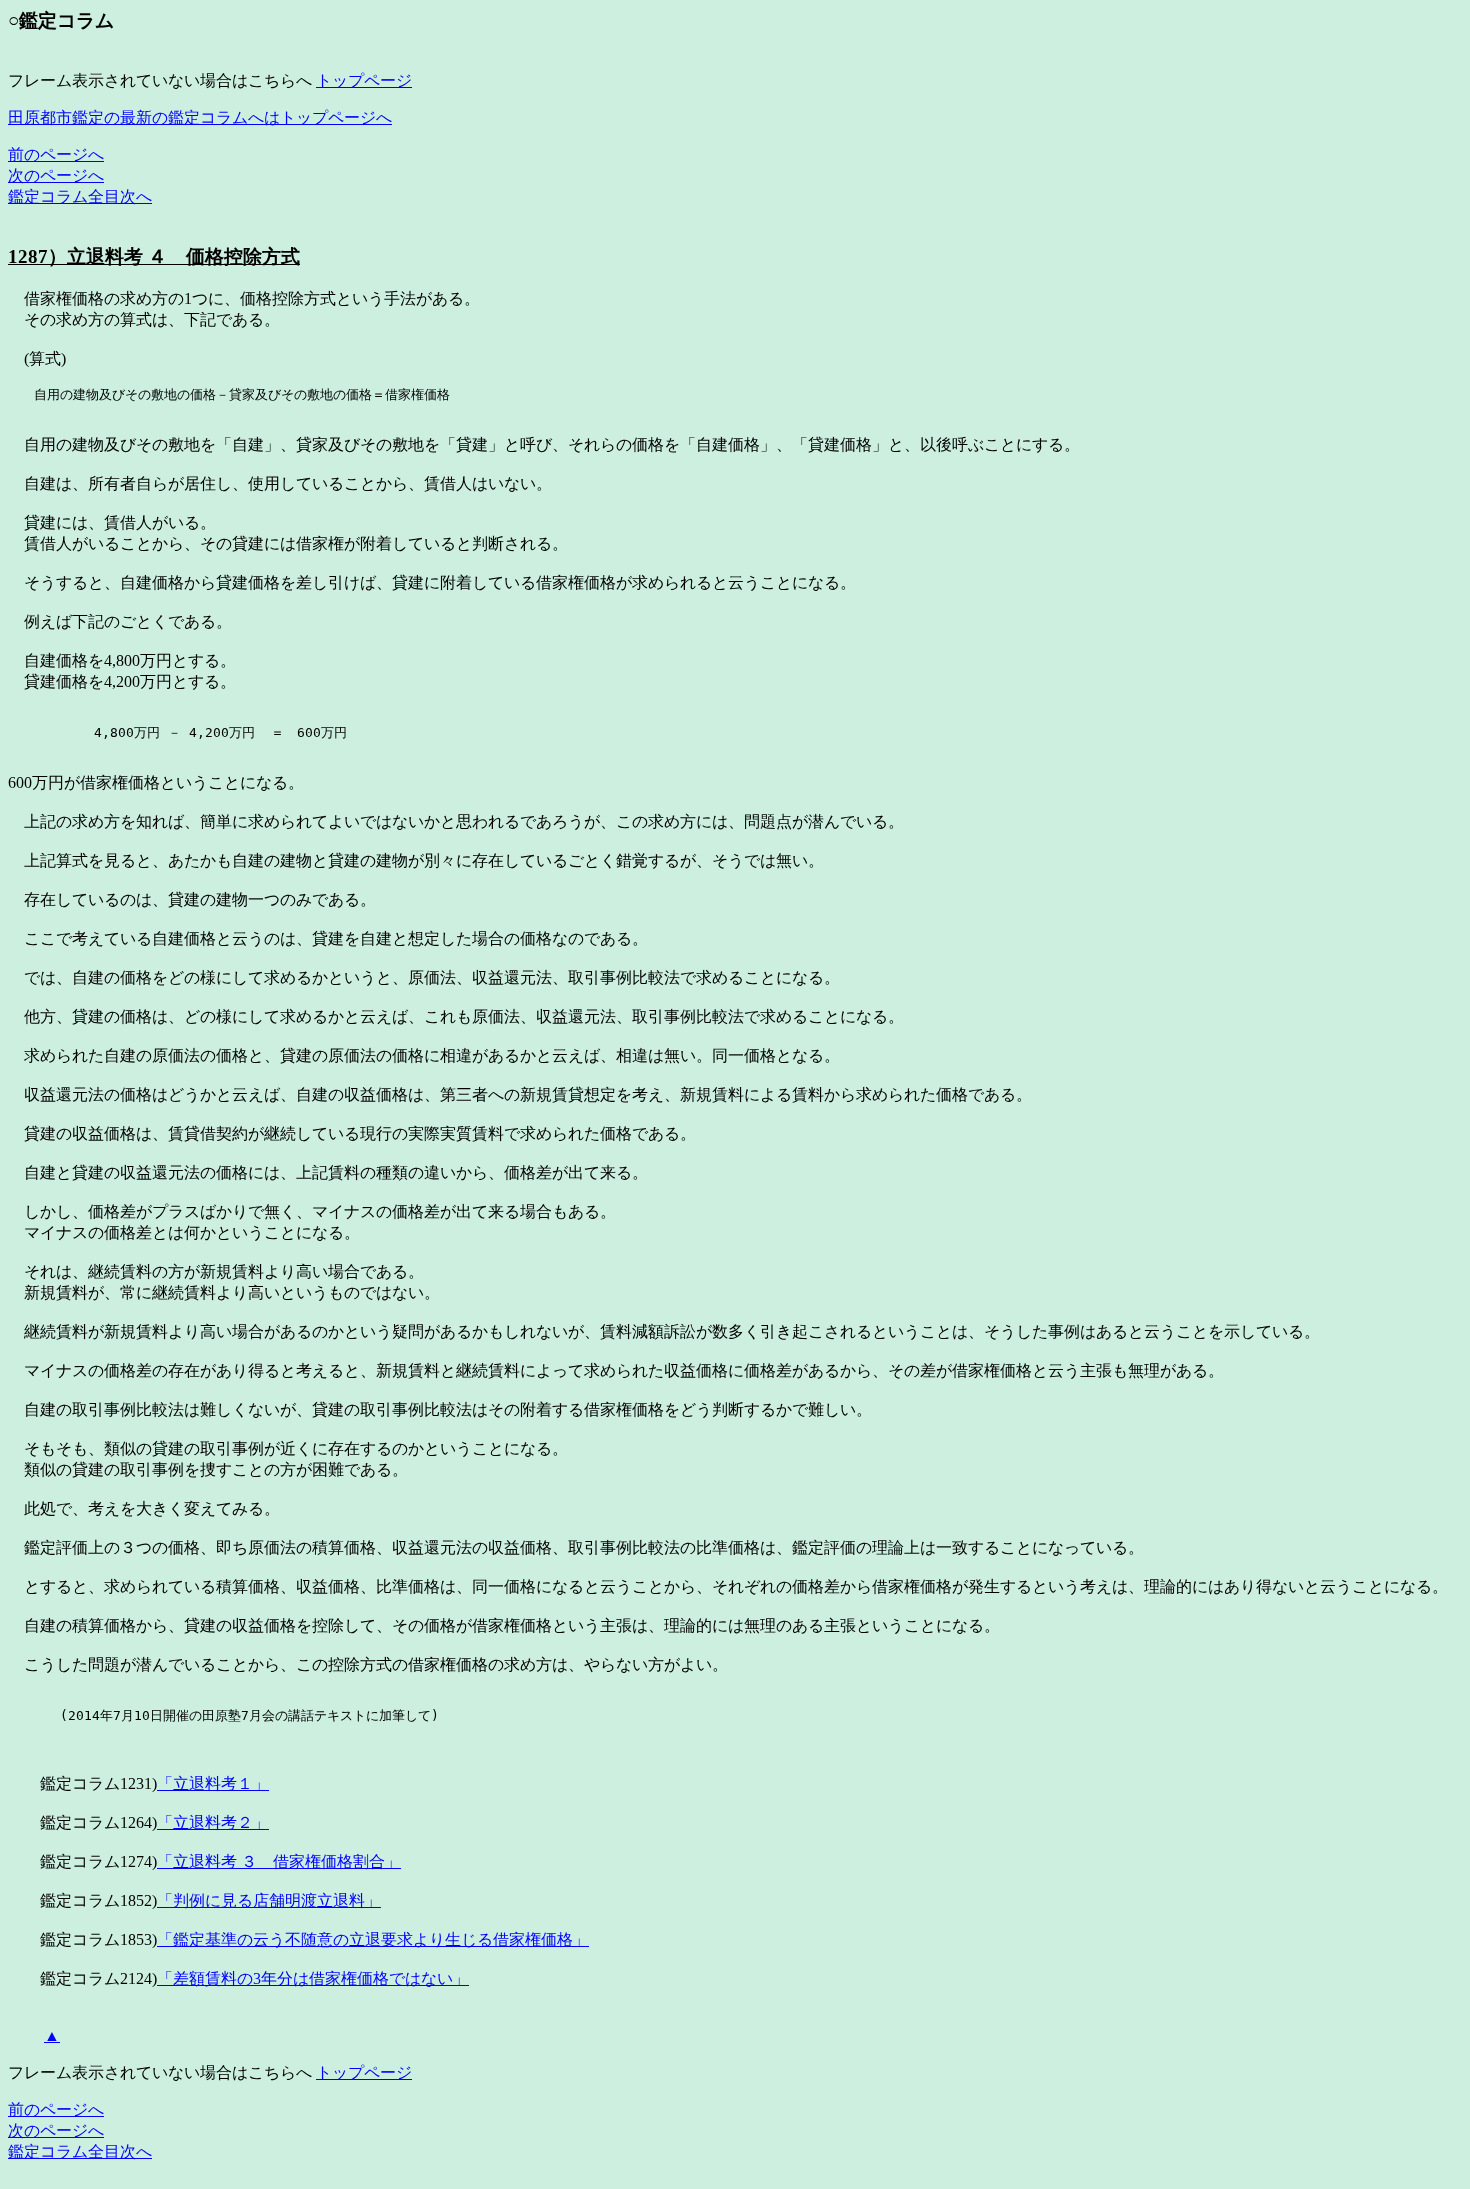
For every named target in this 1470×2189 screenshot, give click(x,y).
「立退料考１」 (213, 1783)
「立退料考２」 (213, 1822)
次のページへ (56, 175)
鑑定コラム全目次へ (80, 196)
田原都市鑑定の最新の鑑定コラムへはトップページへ (200, 117)
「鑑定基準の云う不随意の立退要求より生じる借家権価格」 (373, 1939)
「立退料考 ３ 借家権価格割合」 (279, 1861)
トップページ (364, 80)
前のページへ (56, 154)
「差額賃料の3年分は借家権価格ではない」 (313, 1978)
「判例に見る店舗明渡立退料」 (269, 1900)
